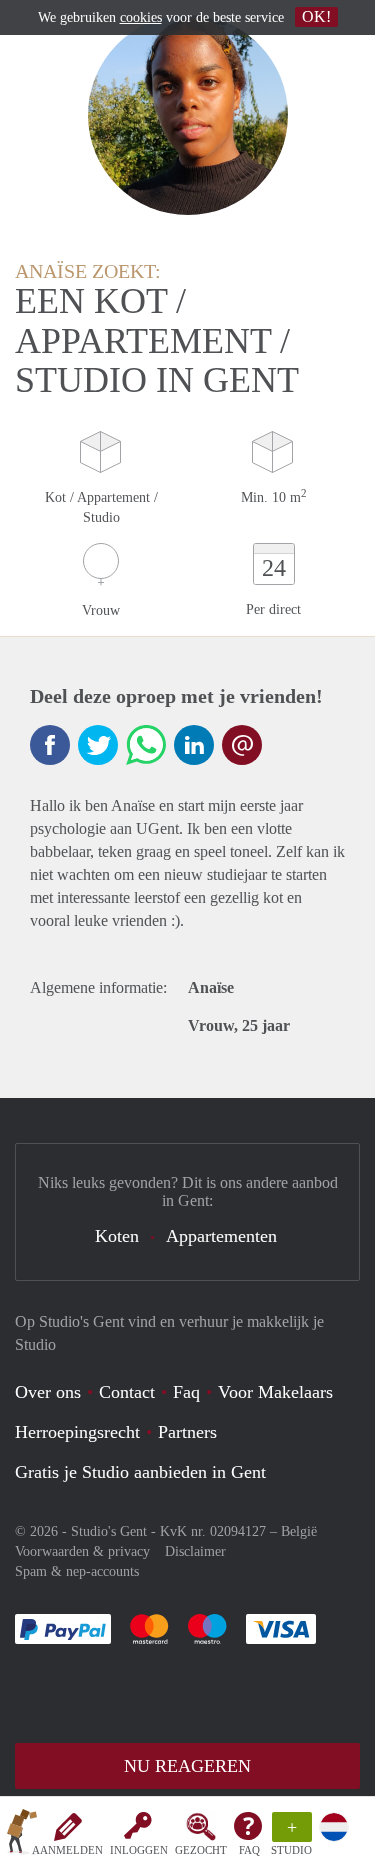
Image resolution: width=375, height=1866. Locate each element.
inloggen (139, 1850)
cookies (141, 17)
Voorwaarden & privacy (82, 1551)
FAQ (249, 1850)
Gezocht (201, 1850)
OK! (316, 16)
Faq (186, 1392)
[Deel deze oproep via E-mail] (242, 745)
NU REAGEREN (187, 1766)
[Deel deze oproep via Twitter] (98, 745)
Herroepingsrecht (77, 1432)
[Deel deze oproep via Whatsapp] (146, 745)
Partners (187, 1432)
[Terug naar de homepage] (22, 1835)
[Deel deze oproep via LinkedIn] (194, 745)
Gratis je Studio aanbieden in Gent (140, 1472)
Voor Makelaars (275, 1392)
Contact (127, 1392)
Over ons (48, 1392)
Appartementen (221, 1236)
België (299, 1531)
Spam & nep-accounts (77, 1571)
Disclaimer (195, 1551)
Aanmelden (67, 1850)
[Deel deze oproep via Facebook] (50, 745)
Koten (117, 1236)
